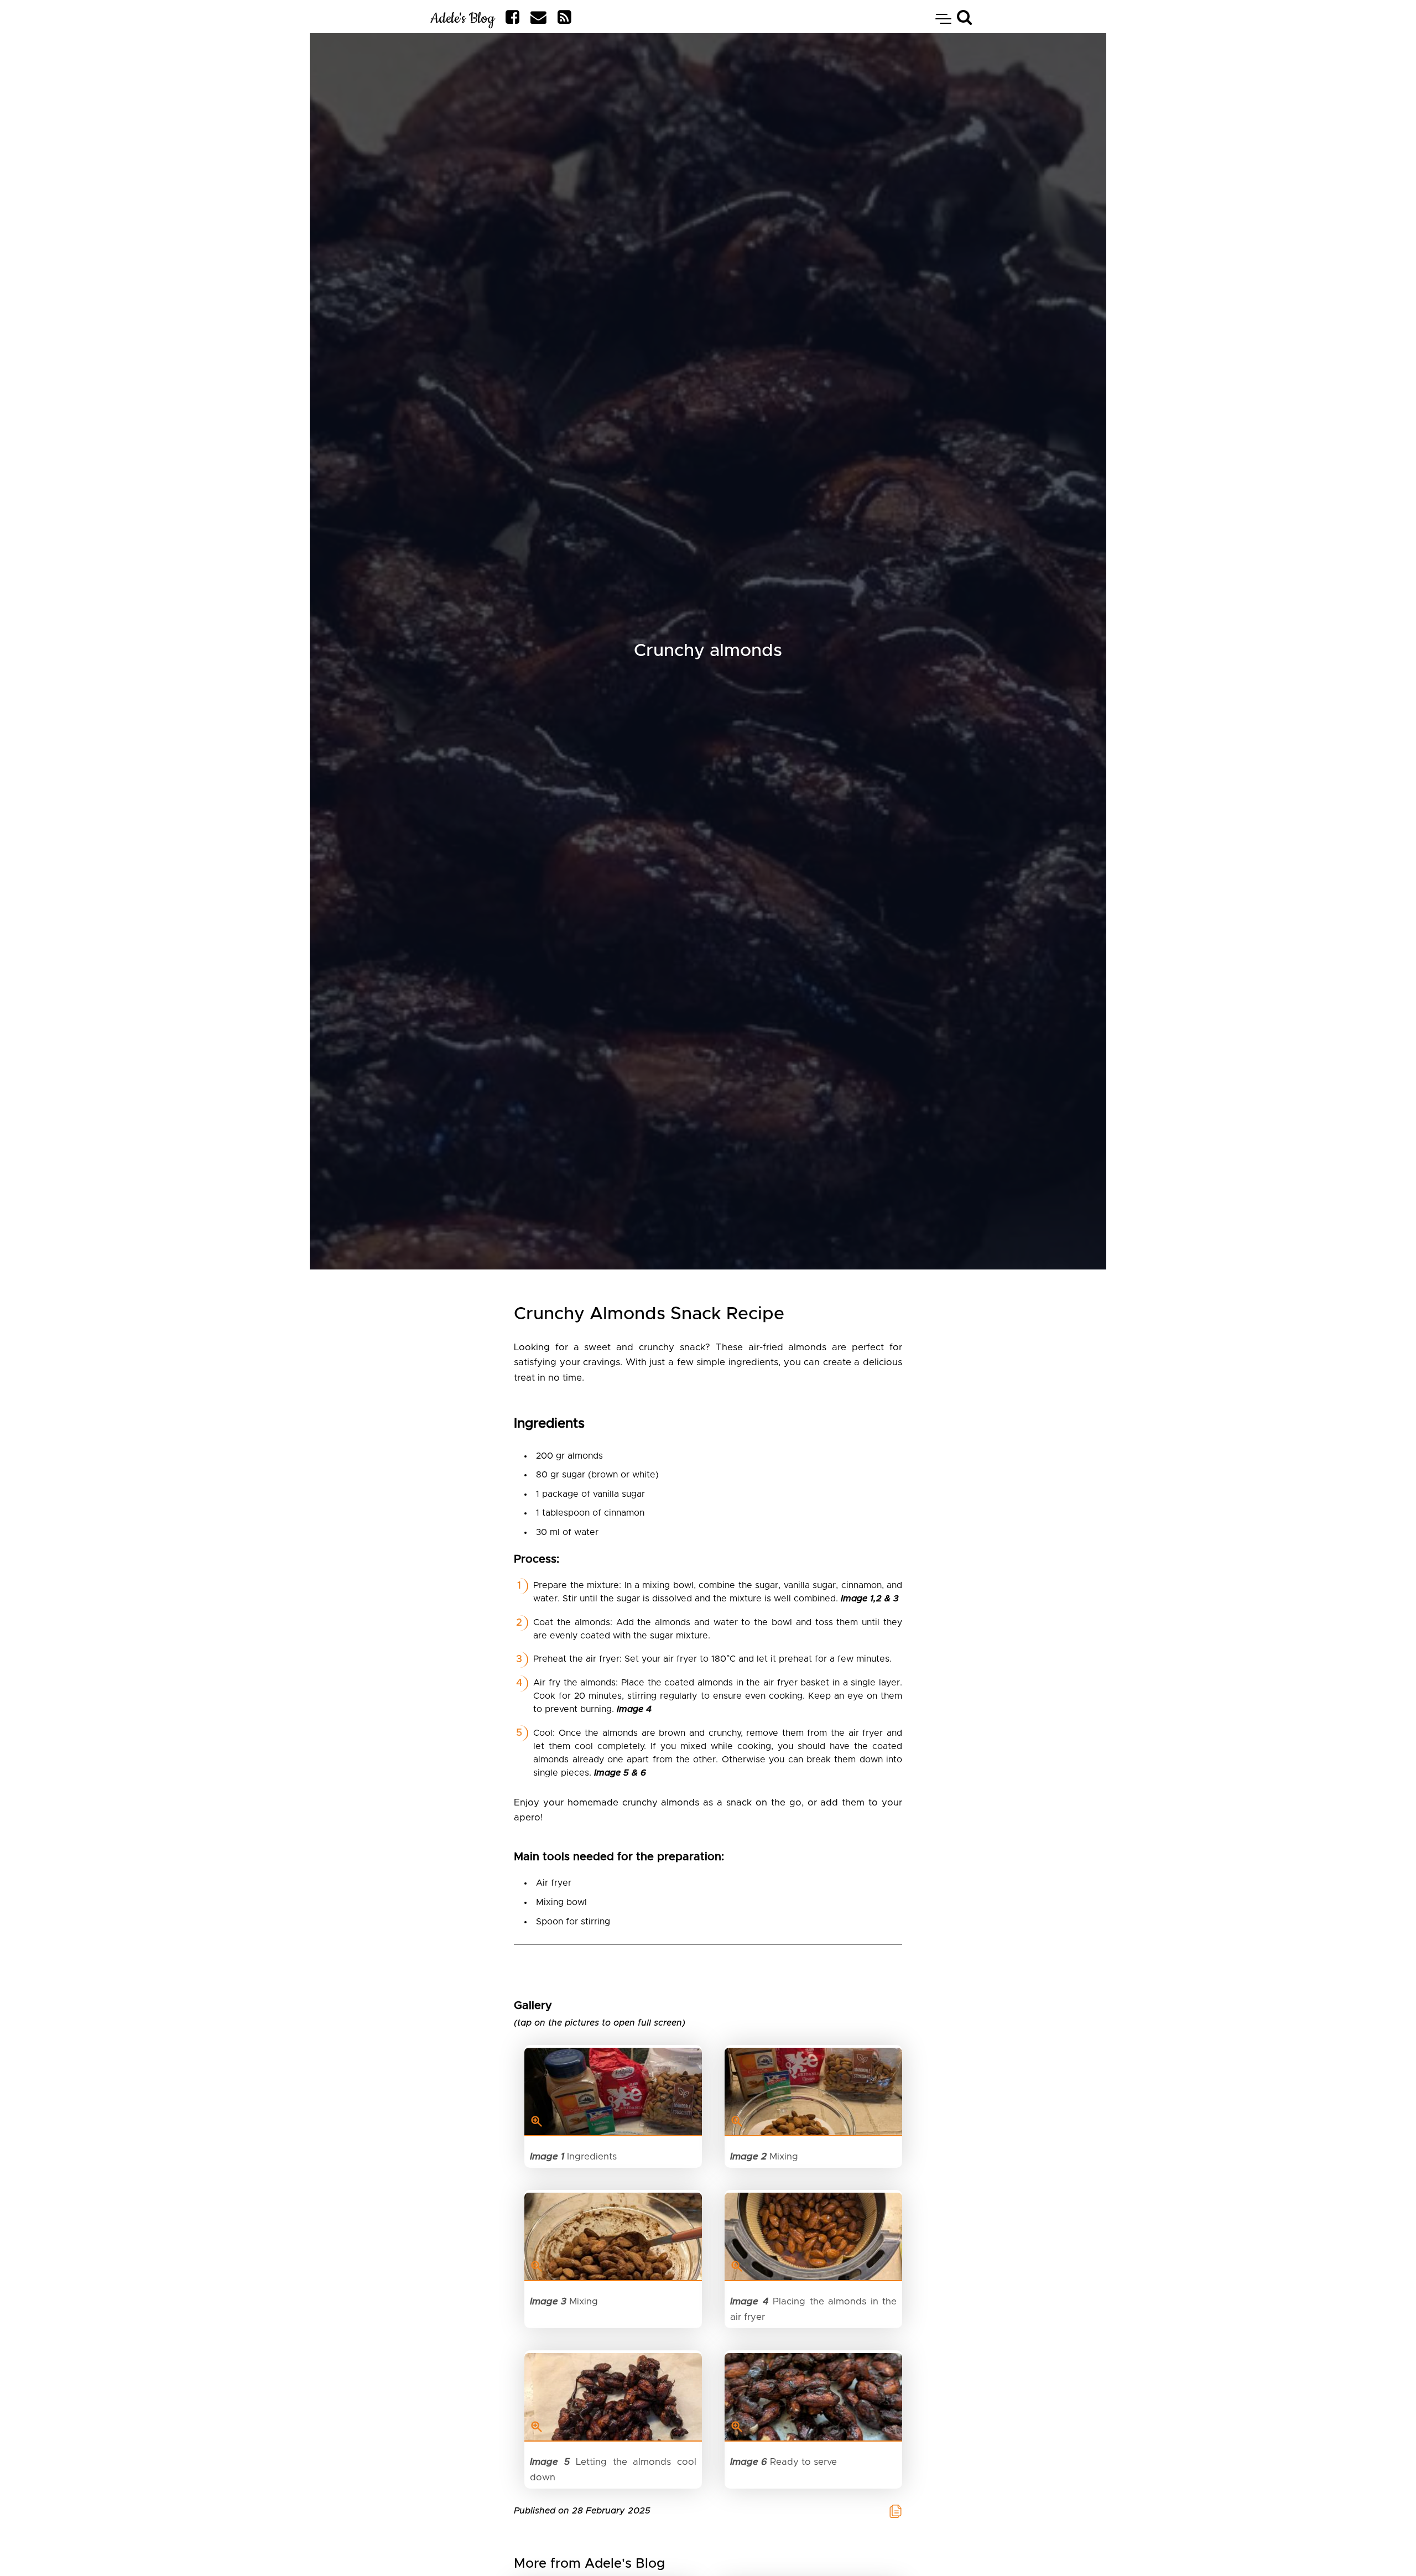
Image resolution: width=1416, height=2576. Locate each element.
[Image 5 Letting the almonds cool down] (613, 2397)
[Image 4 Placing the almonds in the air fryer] (813, 2237)
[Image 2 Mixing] (813, 2092)
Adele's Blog (462, 19)
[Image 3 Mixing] (613, 2237)
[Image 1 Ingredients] (613, 2092)
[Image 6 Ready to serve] (813, 2397)
